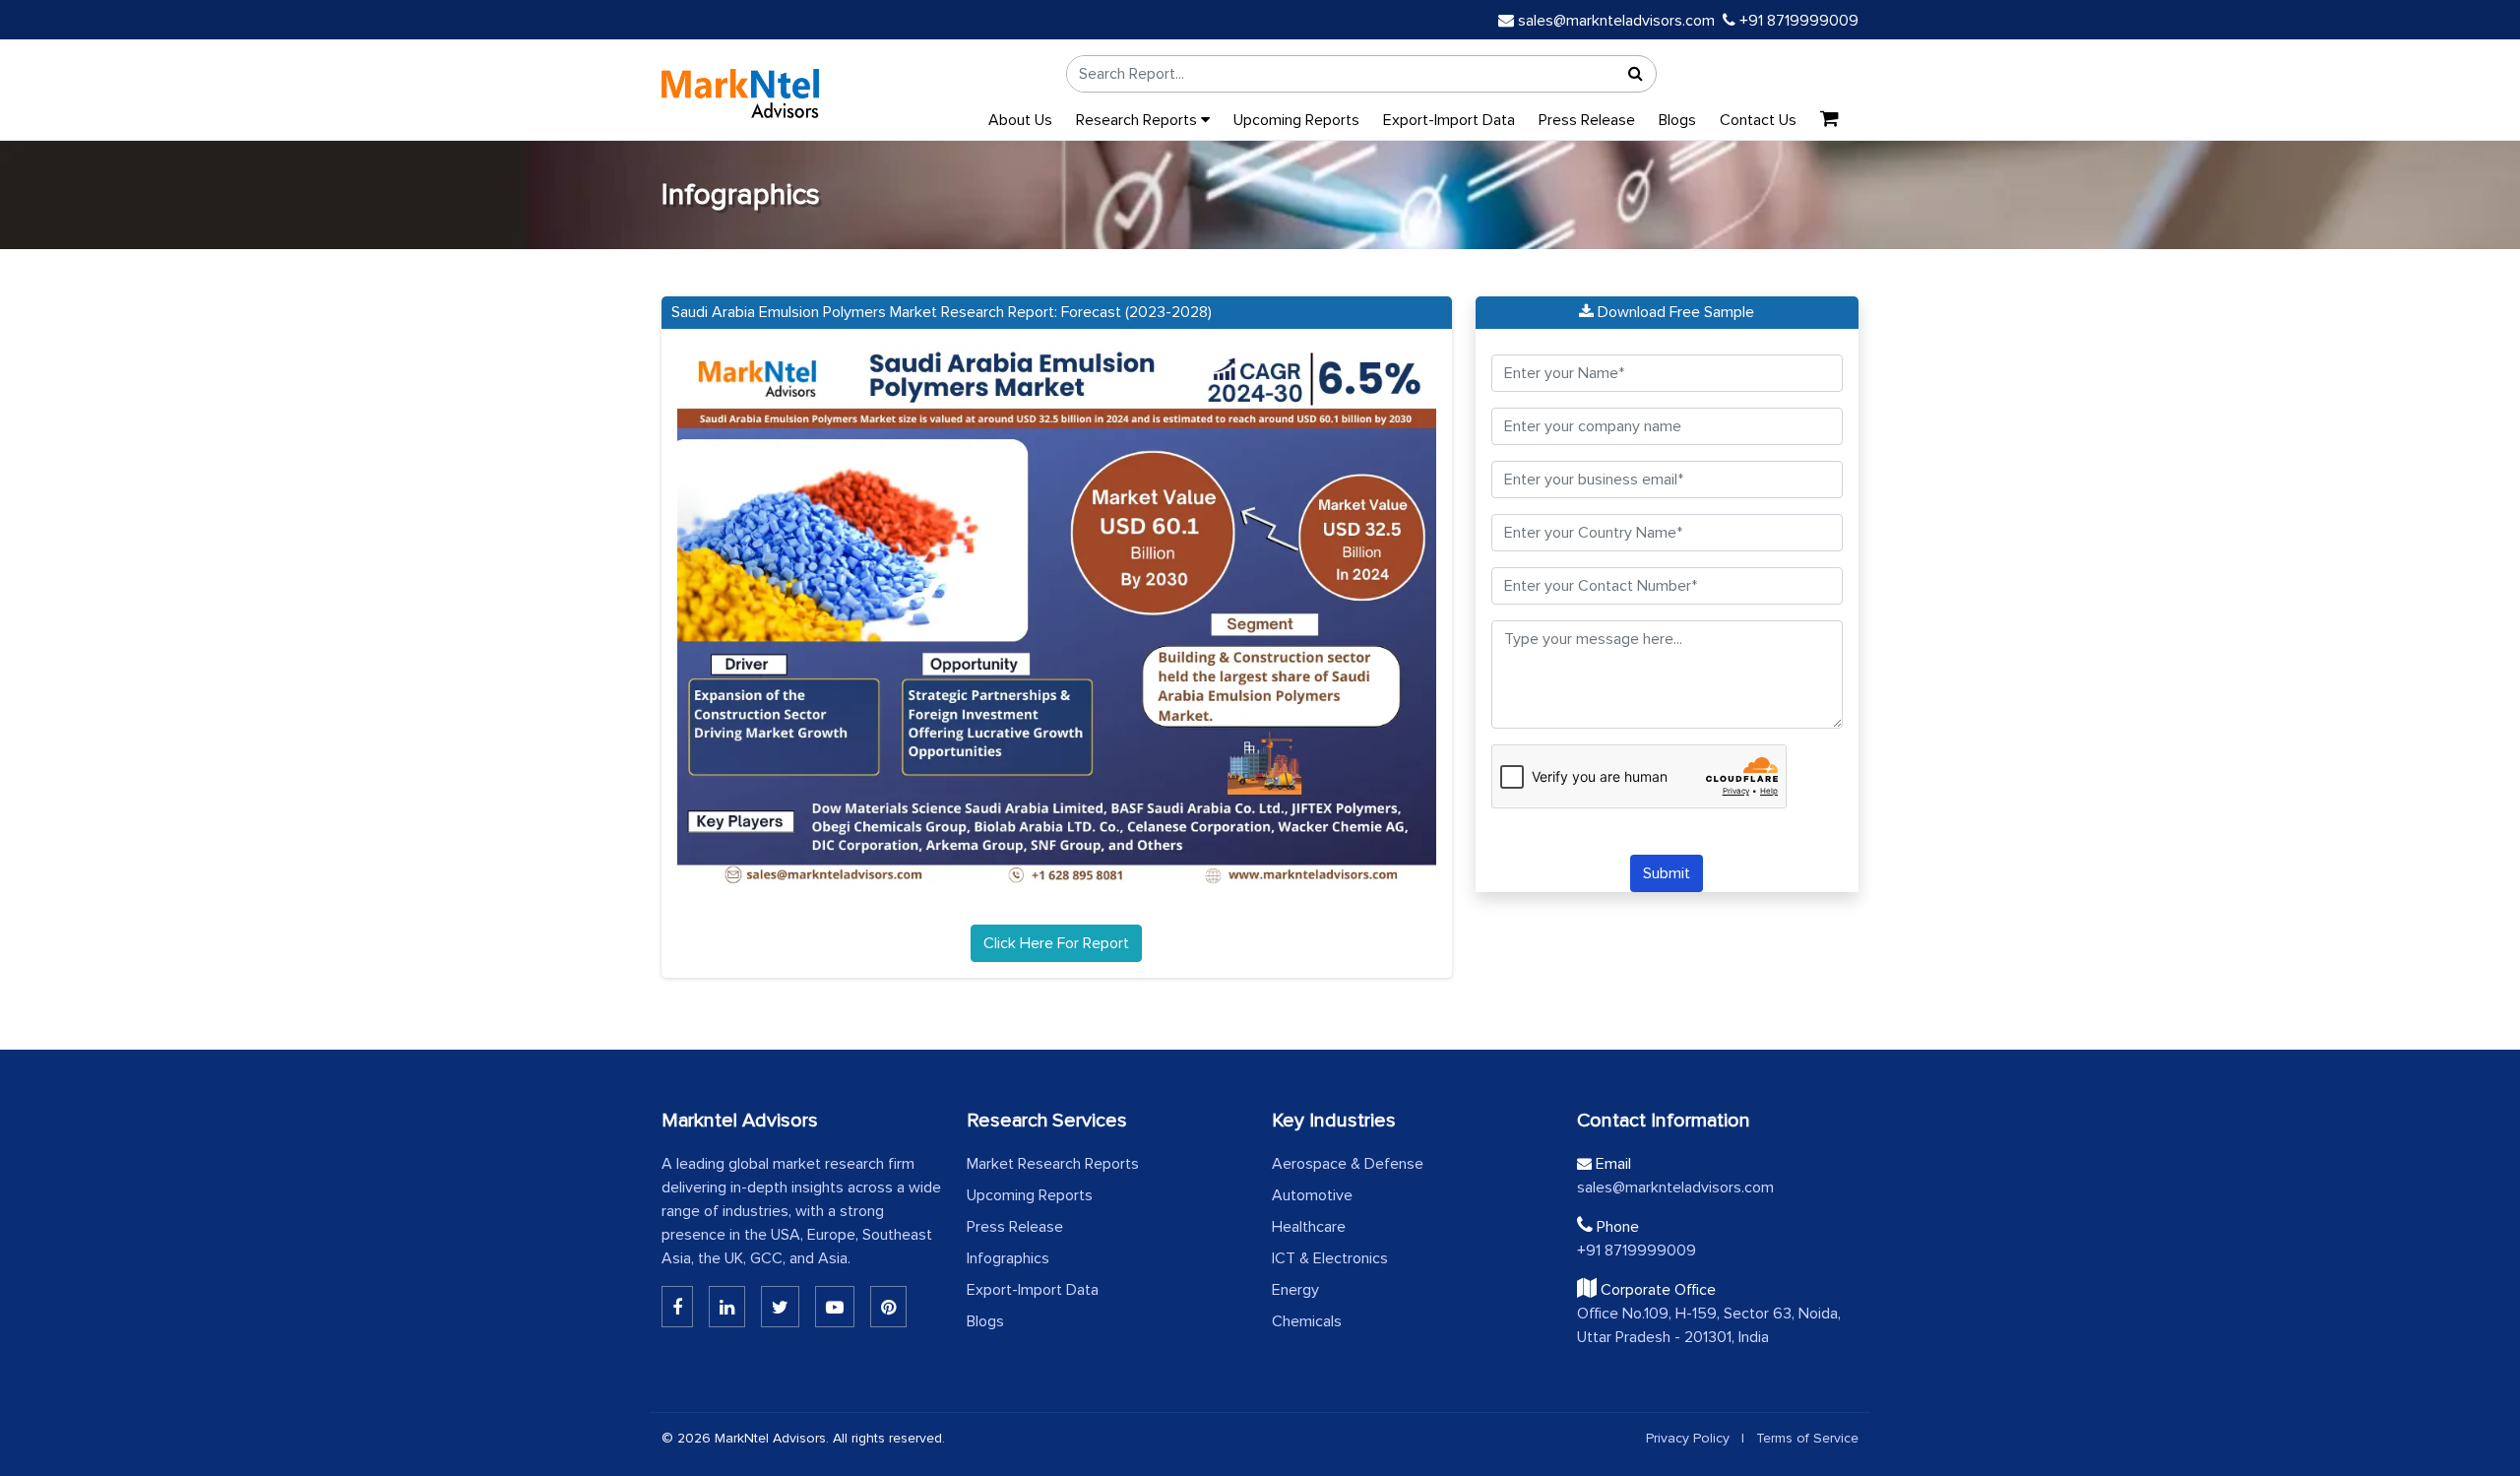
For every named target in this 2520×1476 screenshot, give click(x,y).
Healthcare (1309, 1227)
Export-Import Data (1449, 120)
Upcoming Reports (1296, 120)
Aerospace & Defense (1348, 1164)
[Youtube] (835, 1307)
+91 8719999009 (1797, 21)
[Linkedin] (677, 1307)
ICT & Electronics (1330, 1258)
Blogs (1677, 120)
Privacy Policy (1688, 1438)
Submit (1667, 873)
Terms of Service (1807, 1438)
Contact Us (1758, 120)
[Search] (1636, 74)
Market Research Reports (1053, 1164)
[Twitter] (780, 1307)
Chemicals (1307, 1321)
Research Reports (1138, 120)
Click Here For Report (1056, 943)
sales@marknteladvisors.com (1616, 21)
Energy (1295, 1290)
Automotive (1312, 1195)
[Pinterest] (888, 1307)
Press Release (1587, 120)
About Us (1020, 120)
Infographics (1008, 1258)
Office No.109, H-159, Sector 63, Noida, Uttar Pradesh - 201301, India (1709, 1325)
